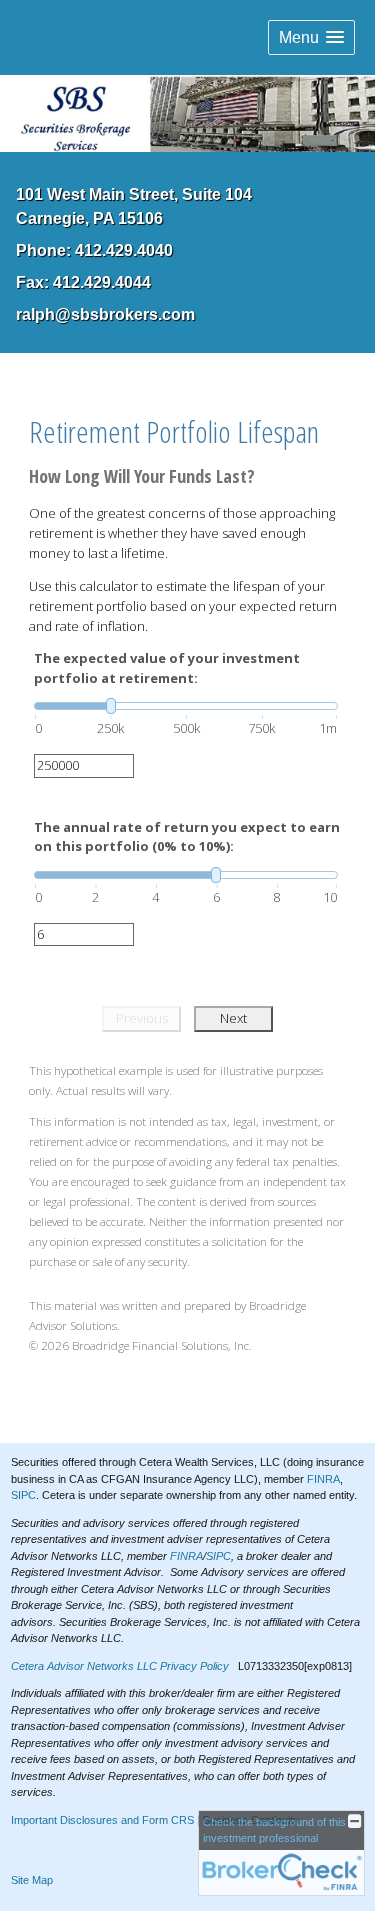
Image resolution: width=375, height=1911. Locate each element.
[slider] (186, 706)
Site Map (32, 1880)
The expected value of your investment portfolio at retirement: (167, 668)
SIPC (23, 1495)
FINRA (323, 1479)
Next (233, 1018)
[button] (311, 37)
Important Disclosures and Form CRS (102, 1820)
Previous (142, 1018)
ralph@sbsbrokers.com (105, 314)
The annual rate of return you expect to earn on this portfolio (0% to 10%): (187, 837)
